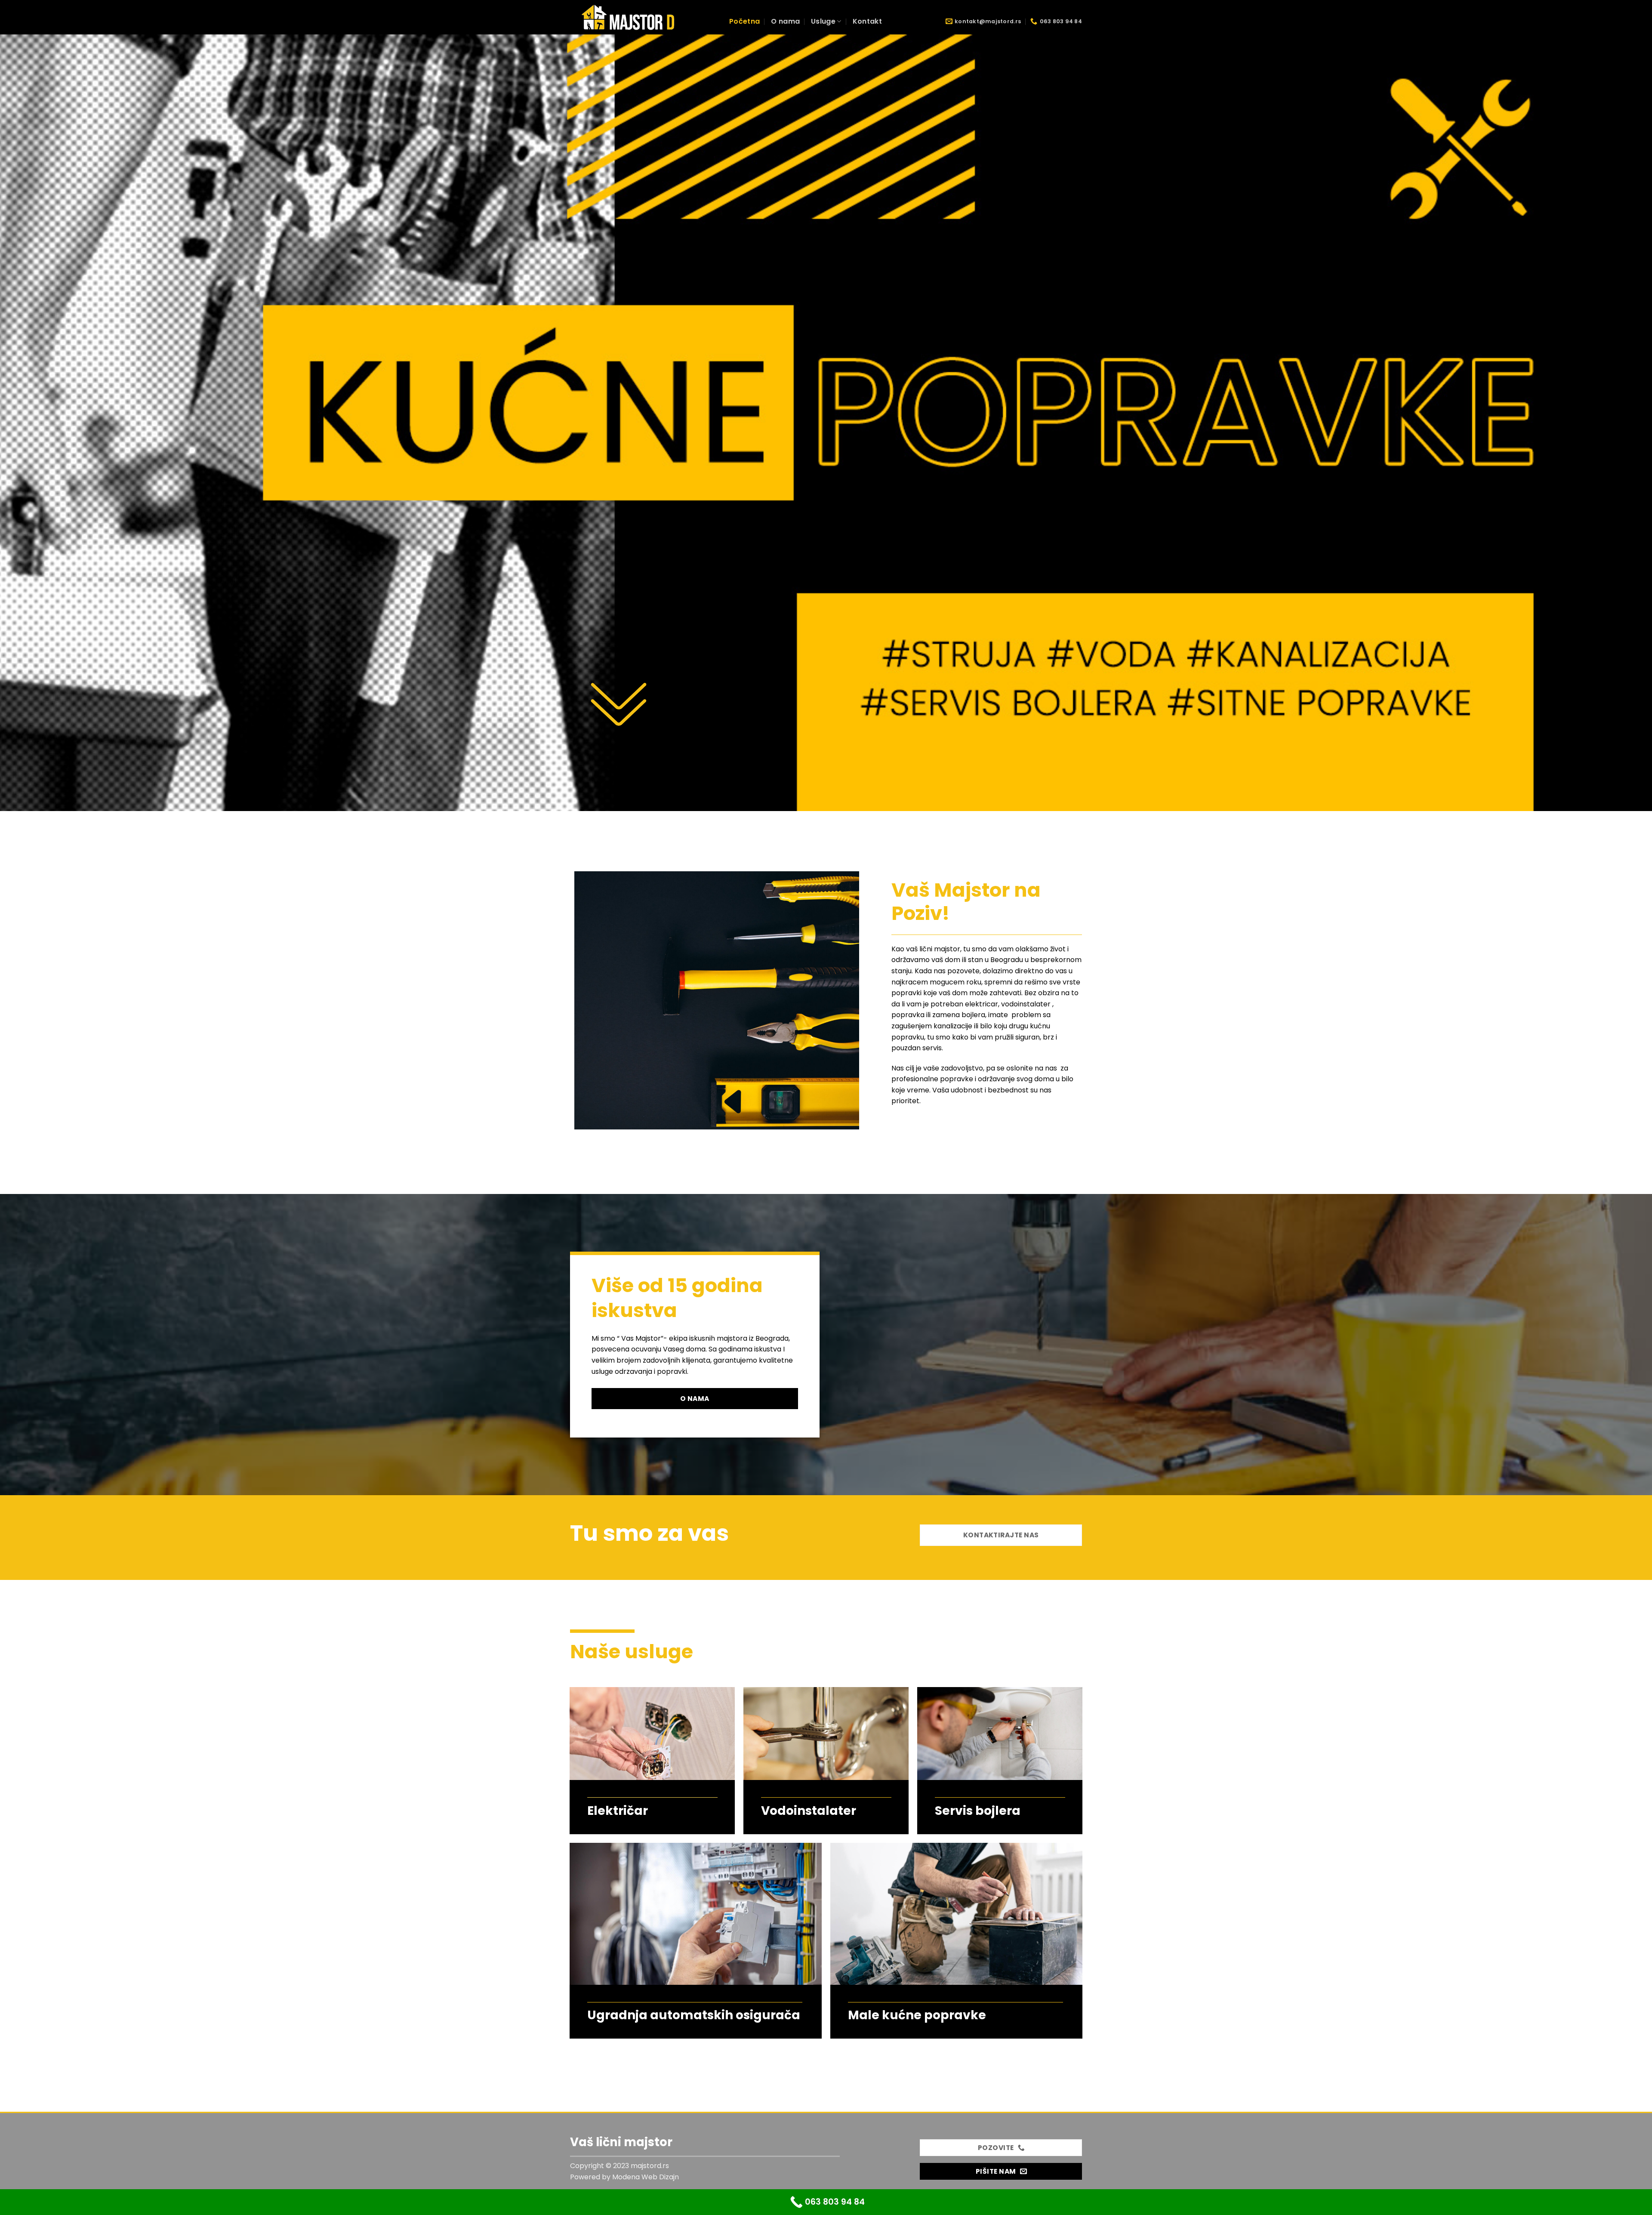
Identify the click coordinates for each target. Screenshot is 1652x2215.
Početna (744, 21)
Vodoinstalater (809, 1811)
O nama (785, 21)
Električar (618, 1811)
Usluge (823, 21)
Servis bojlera (978, 1811)
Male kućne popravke (917, 2015)
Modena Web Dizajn (646, 2177)
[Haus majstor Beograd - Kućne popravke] (643, 17)
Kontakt (867, 21)
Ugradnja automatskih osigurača (694, 2015)
